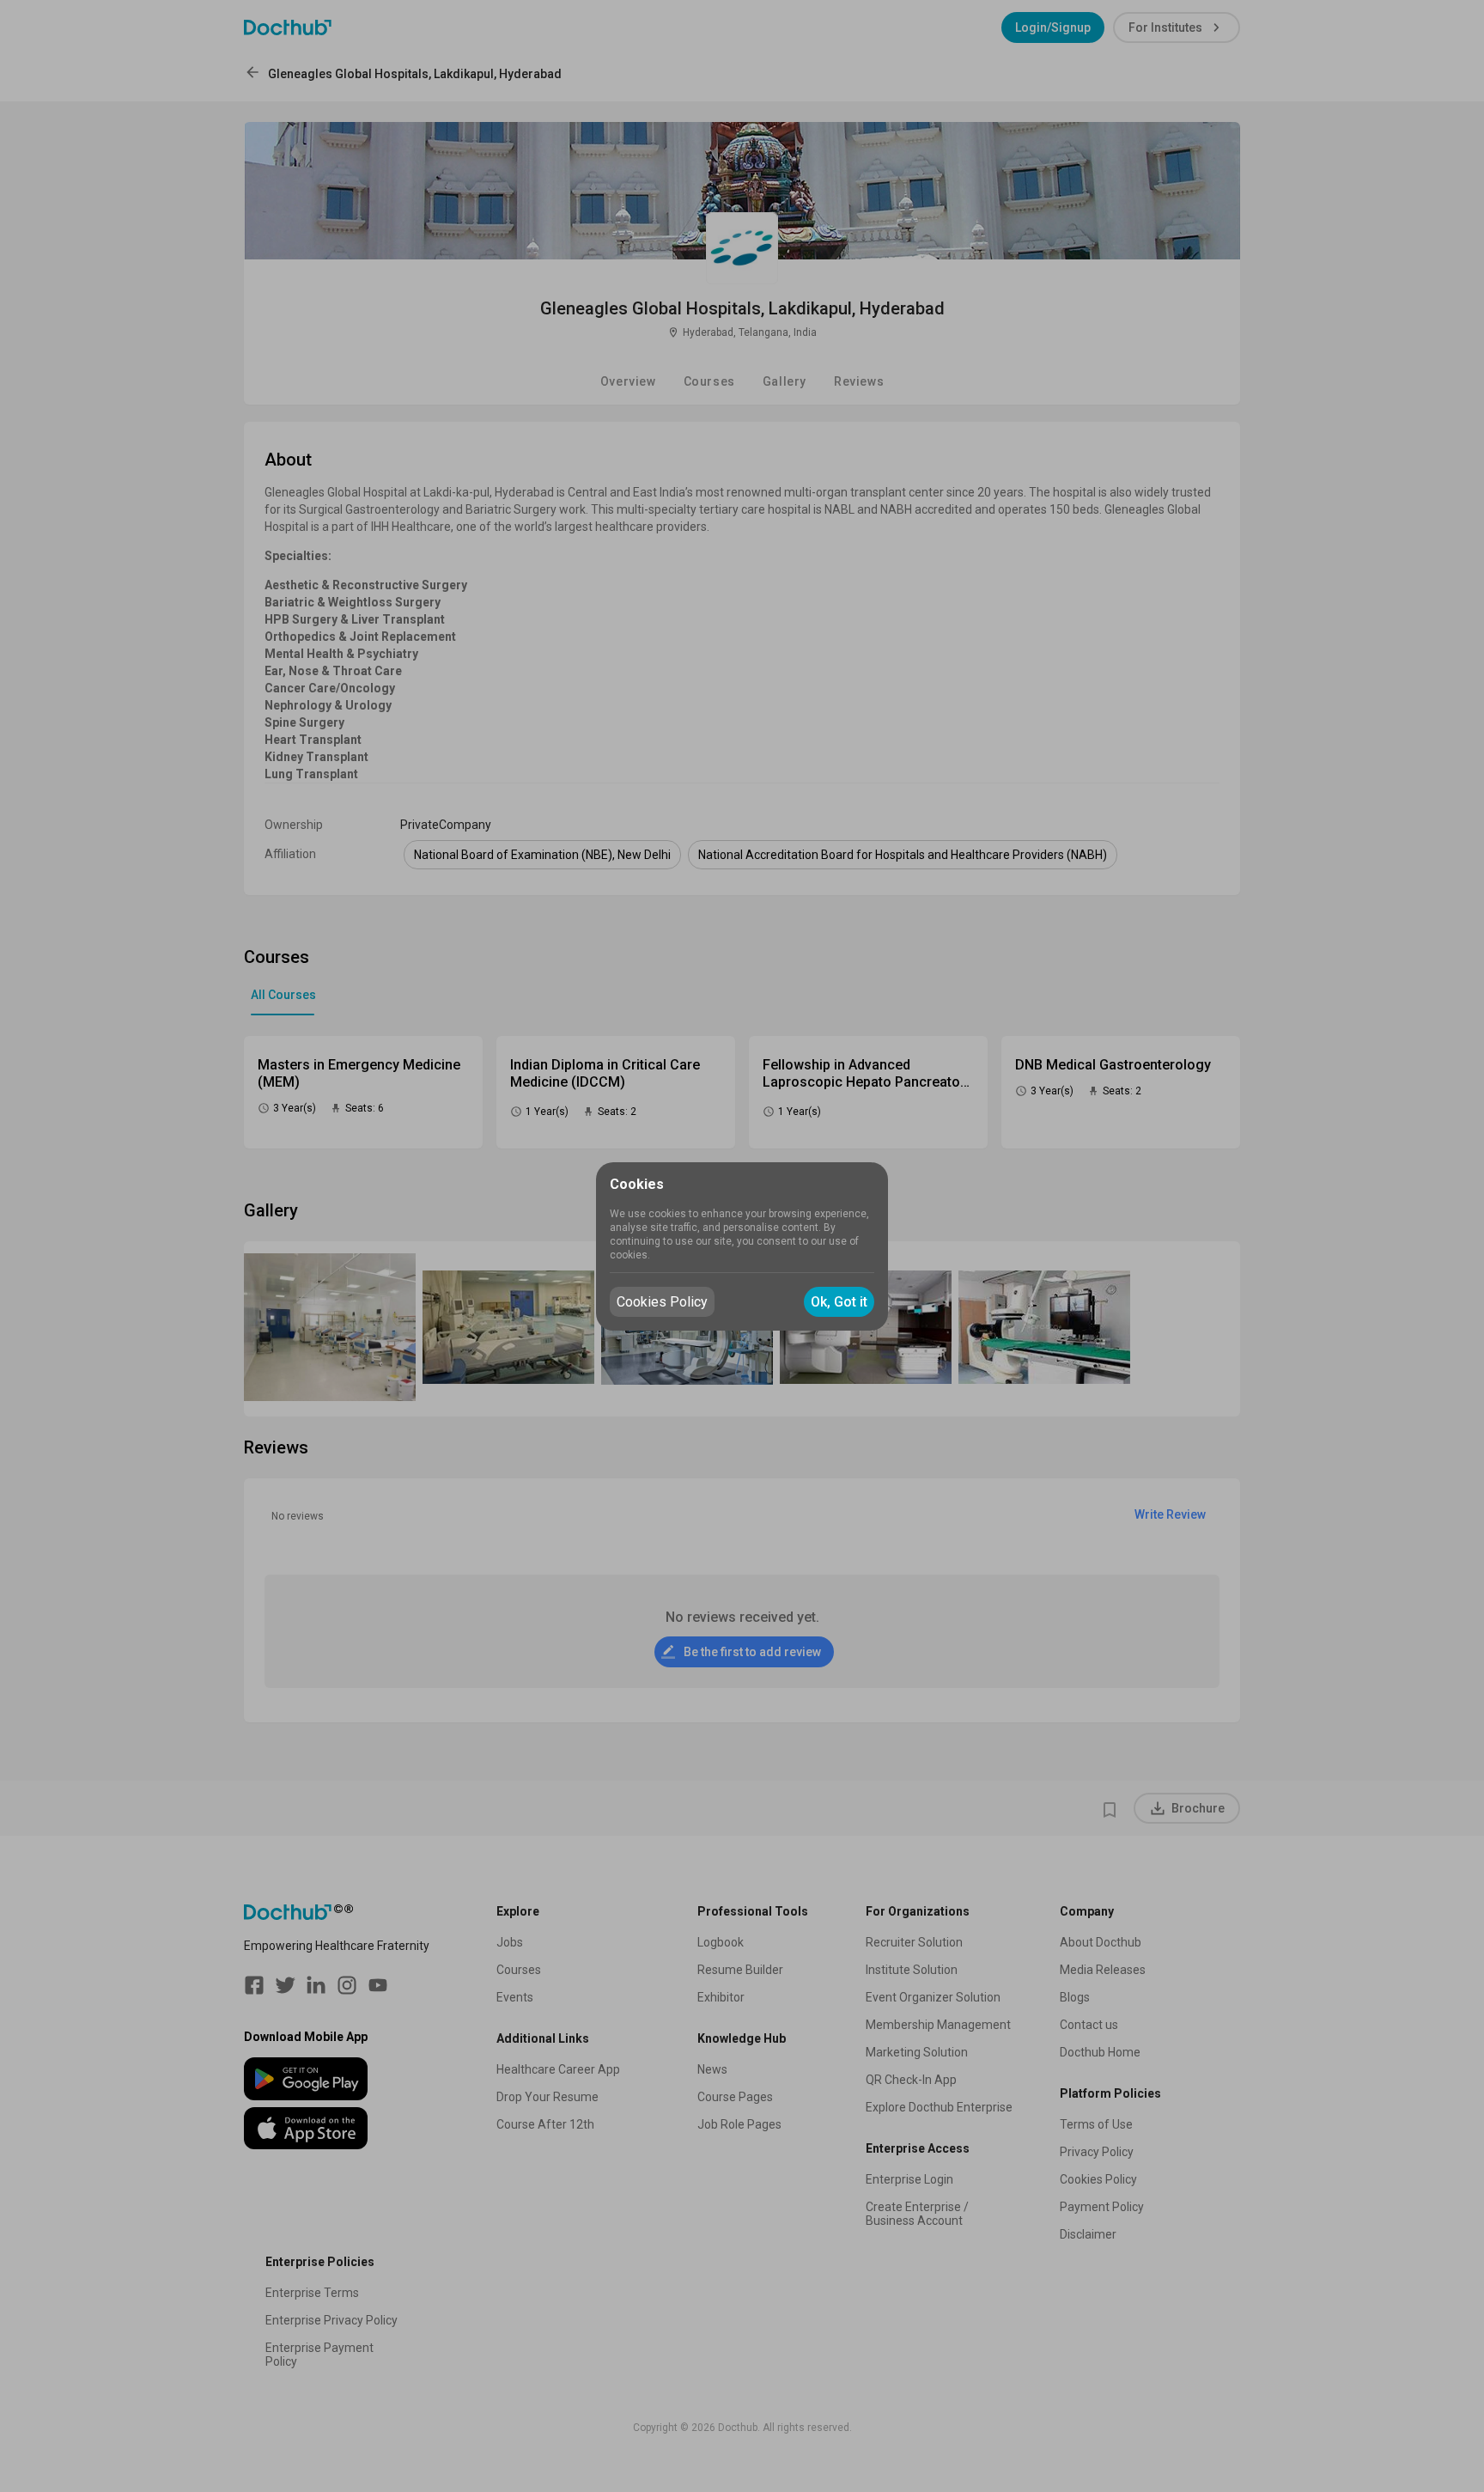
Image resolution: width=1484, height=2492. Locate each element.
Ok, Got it (839, 1302)
